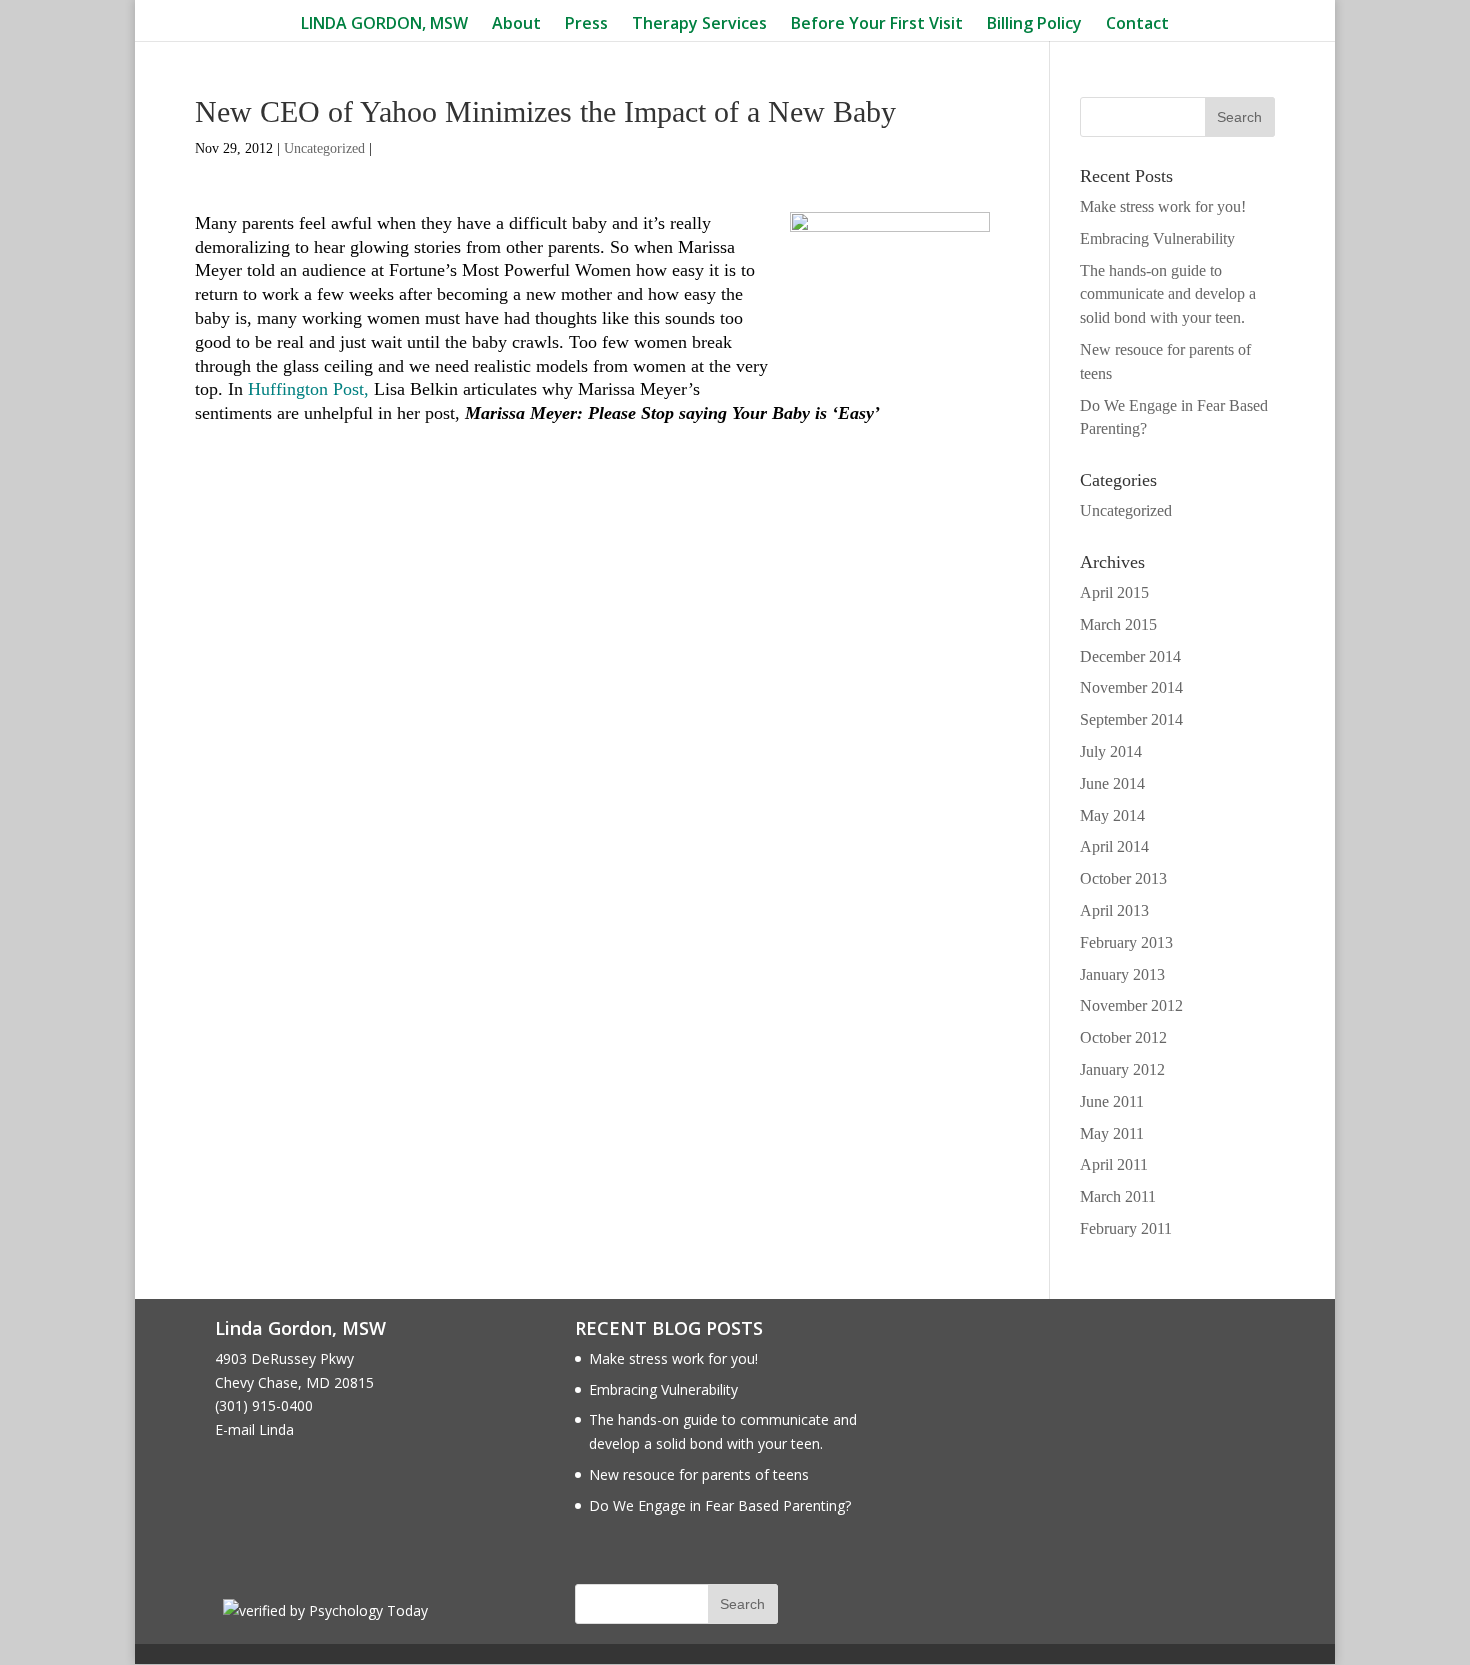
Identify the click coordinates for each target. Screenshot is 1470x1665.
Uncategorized (324, 148)
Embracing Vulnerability (1157, 238)
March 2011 (1118, 1196)
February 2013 (1126, 942)
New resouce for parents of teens (699, 1474)
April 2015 (1114, 592)
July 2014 (1111, 751)
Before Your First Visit (877, 24)
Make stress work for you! (1163, 206)
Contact (1137, 24)
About (516, 24)
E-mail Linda (254, 1429)
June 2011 (1112, 1101)
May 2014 (1112, 815)
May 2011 (1112, 1133)
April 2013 (1114, 910)
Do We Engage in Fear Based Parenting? (720, 1505)
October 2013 (1123, 878)
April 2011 (1114, 1164)
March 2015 (1118, 624)
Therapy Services (699, 24)
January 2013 (1122, 974)
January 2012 (1122, 1069)
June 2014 (1112, 783)
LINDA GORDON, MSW (384, 24)
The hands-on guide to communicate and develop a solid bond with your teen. (1168, 294)
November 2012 (1131, 1005)
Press (586, 24)
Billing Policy (1034, 24)
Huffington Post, (308, 389)
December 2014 (1130, 656)
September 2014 (1131, 719)
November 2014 (1131, 687)
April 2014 (1114, 846)
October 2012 (1123, 1037)
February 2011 (1126, 1228)
